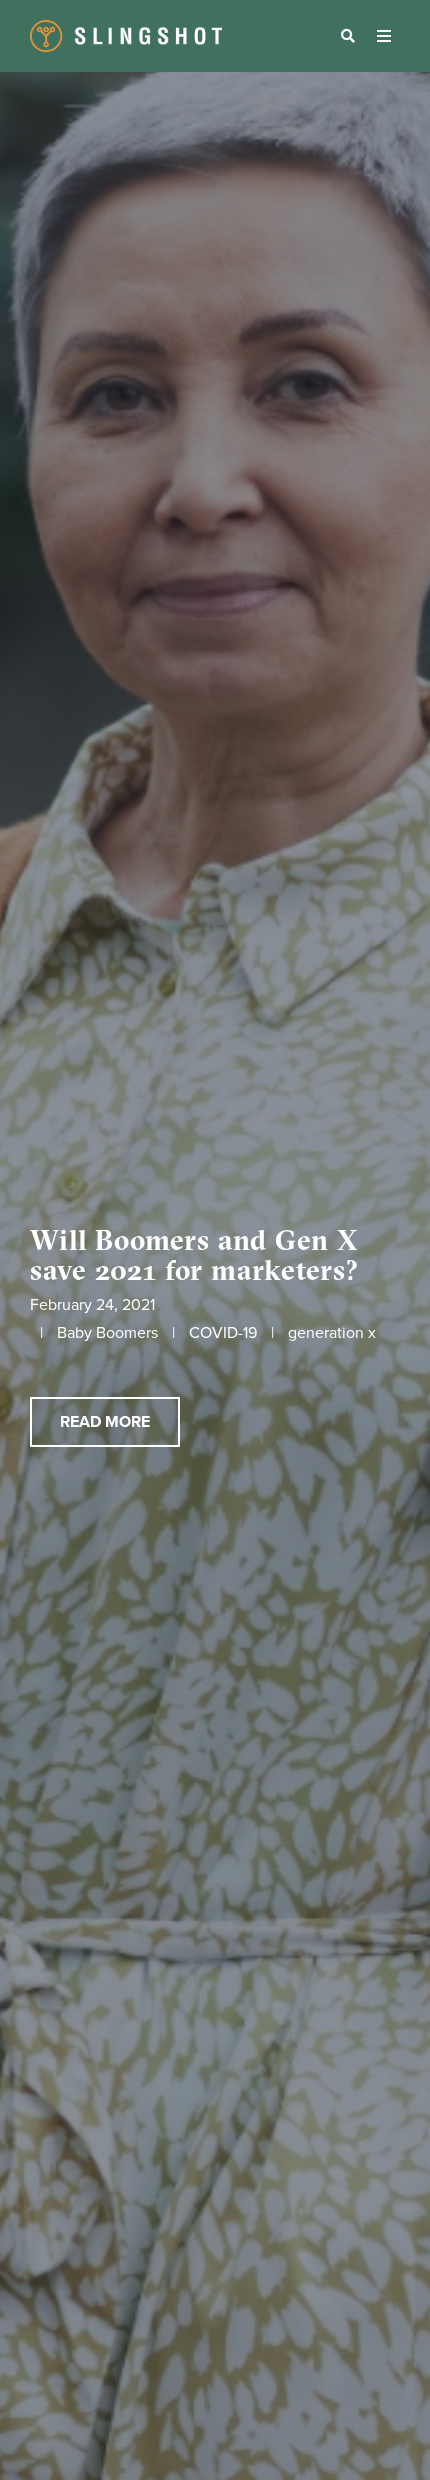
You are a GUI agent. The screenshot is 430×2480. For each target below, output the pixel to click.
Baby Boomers (107, 1333)
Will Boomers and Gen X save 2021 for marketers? (194, 1255)
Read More (105, 1422)
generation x (332, 1333)
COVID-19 (223, 1333)
